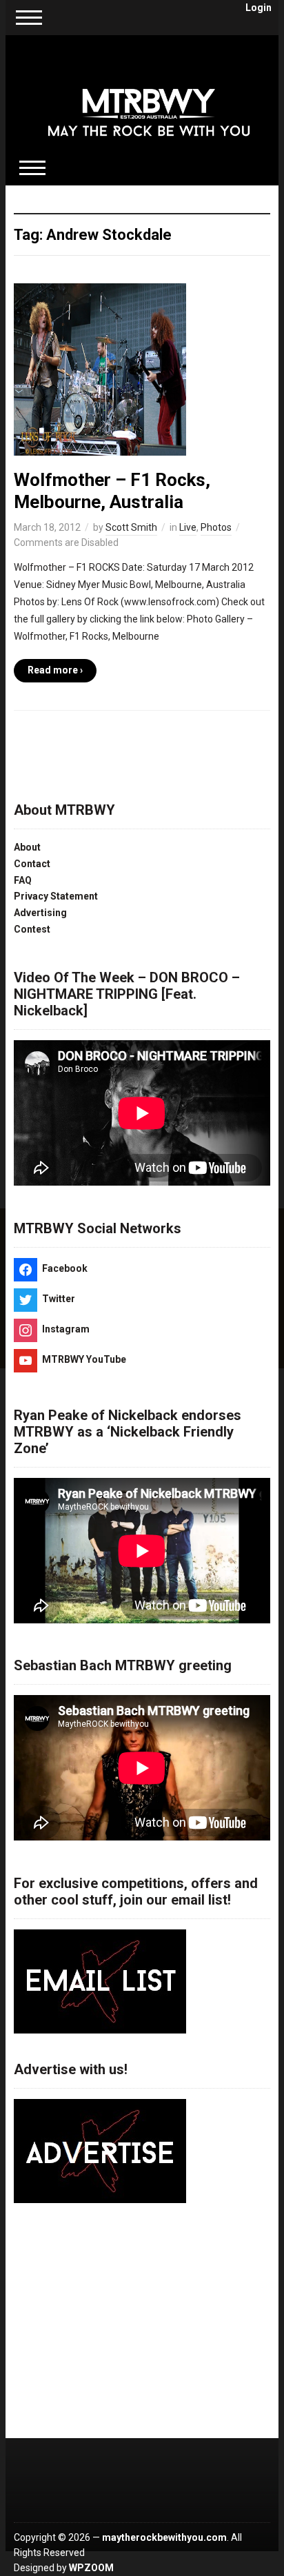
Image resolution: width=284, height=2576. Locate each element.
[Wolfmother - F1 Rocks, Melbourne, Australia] (100, 369)
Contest (32, 929)
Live (188, 527)
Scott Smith (131, 527)
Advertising (40, 913)
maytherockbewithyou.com (164, 2537)
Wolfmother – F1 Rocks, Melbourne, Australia (112, 490)
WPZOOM (91, 2568)
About (27, 847)
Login (258, 8)
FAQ (23, 880)
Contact (32, 864)
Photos (216, 527)
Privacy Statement (56, 896)
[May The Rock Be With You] (149, 102)
